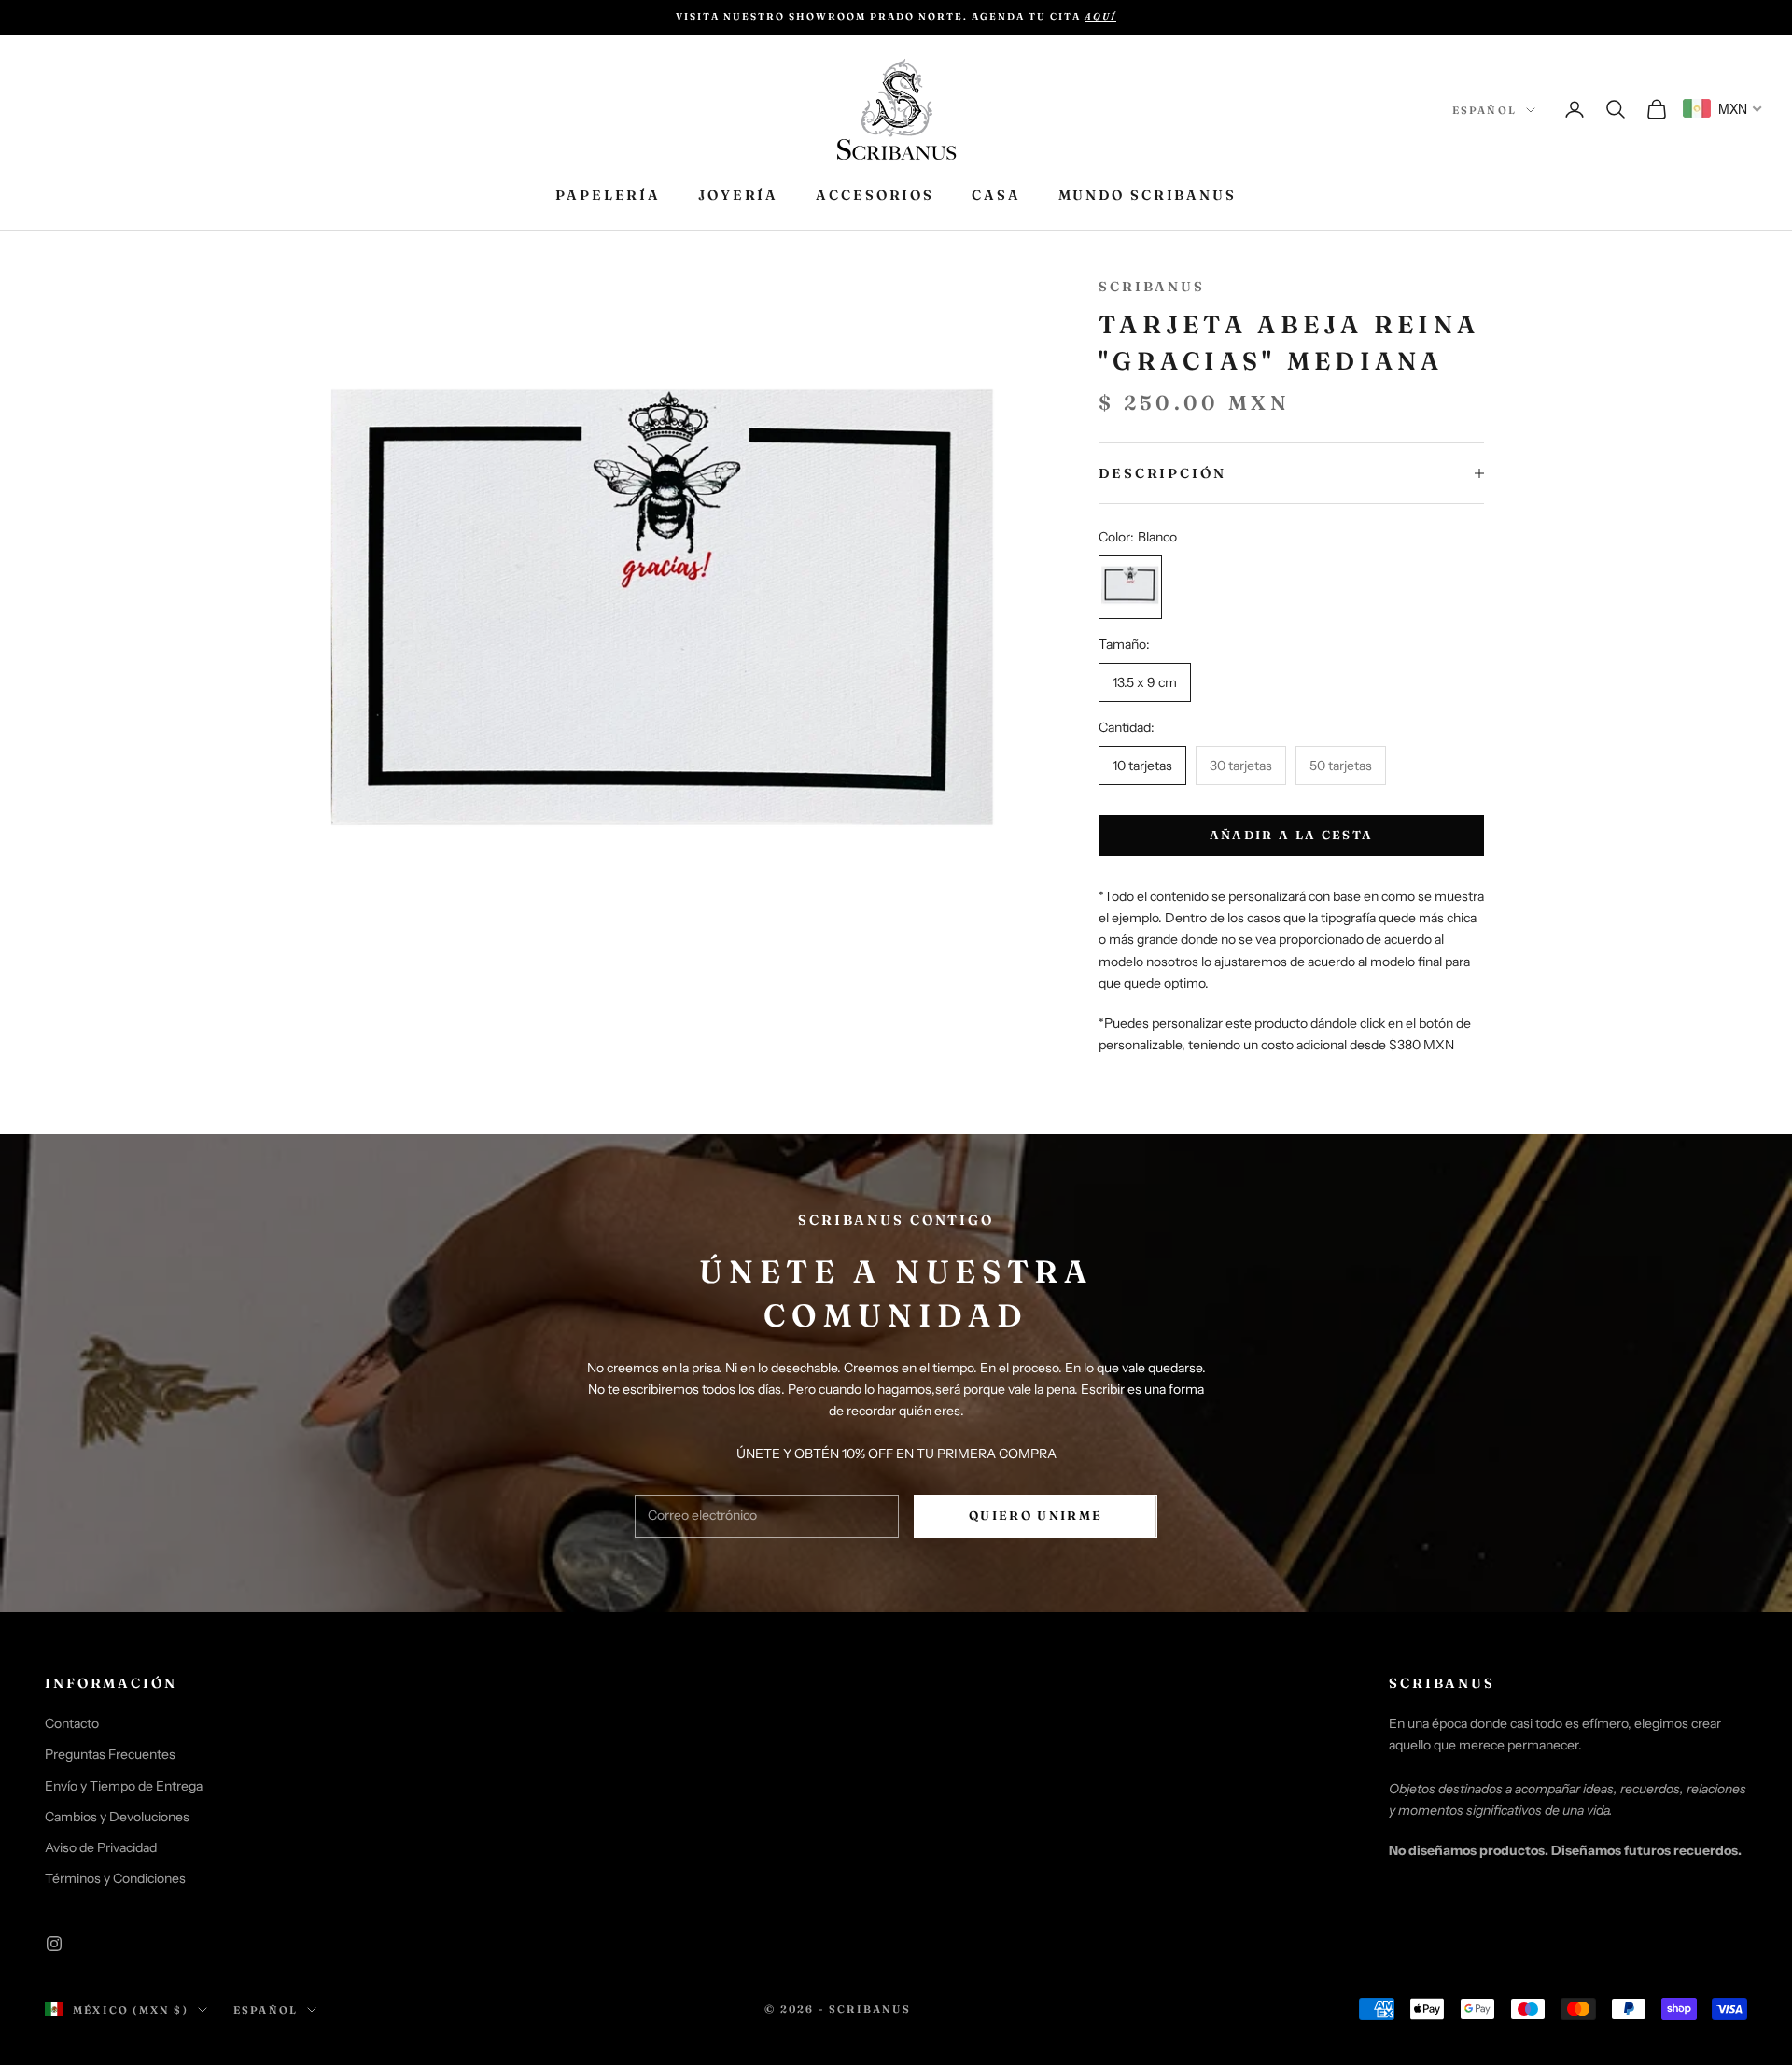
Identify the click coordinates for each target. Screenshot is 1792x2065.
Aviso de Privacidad (101, 1847)
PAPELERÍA (608, 195)
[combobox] (1723, 108)
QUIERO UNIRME (1036, 1515)
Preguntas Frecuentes (110, 1754)
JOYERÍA (738, 195)
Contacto (72, 1723)
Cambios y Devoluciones (117, 1817)
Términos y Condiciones (115, 1878)
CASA (996, 195)
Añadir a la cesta (1292, 835)
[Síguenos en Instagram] (54, 1944)
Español (1484, 110)
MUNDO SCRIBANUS (1148, 195)
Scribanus (1152, 287)
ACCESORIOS (875, 195)
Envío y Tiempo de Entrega (124, 1786)
